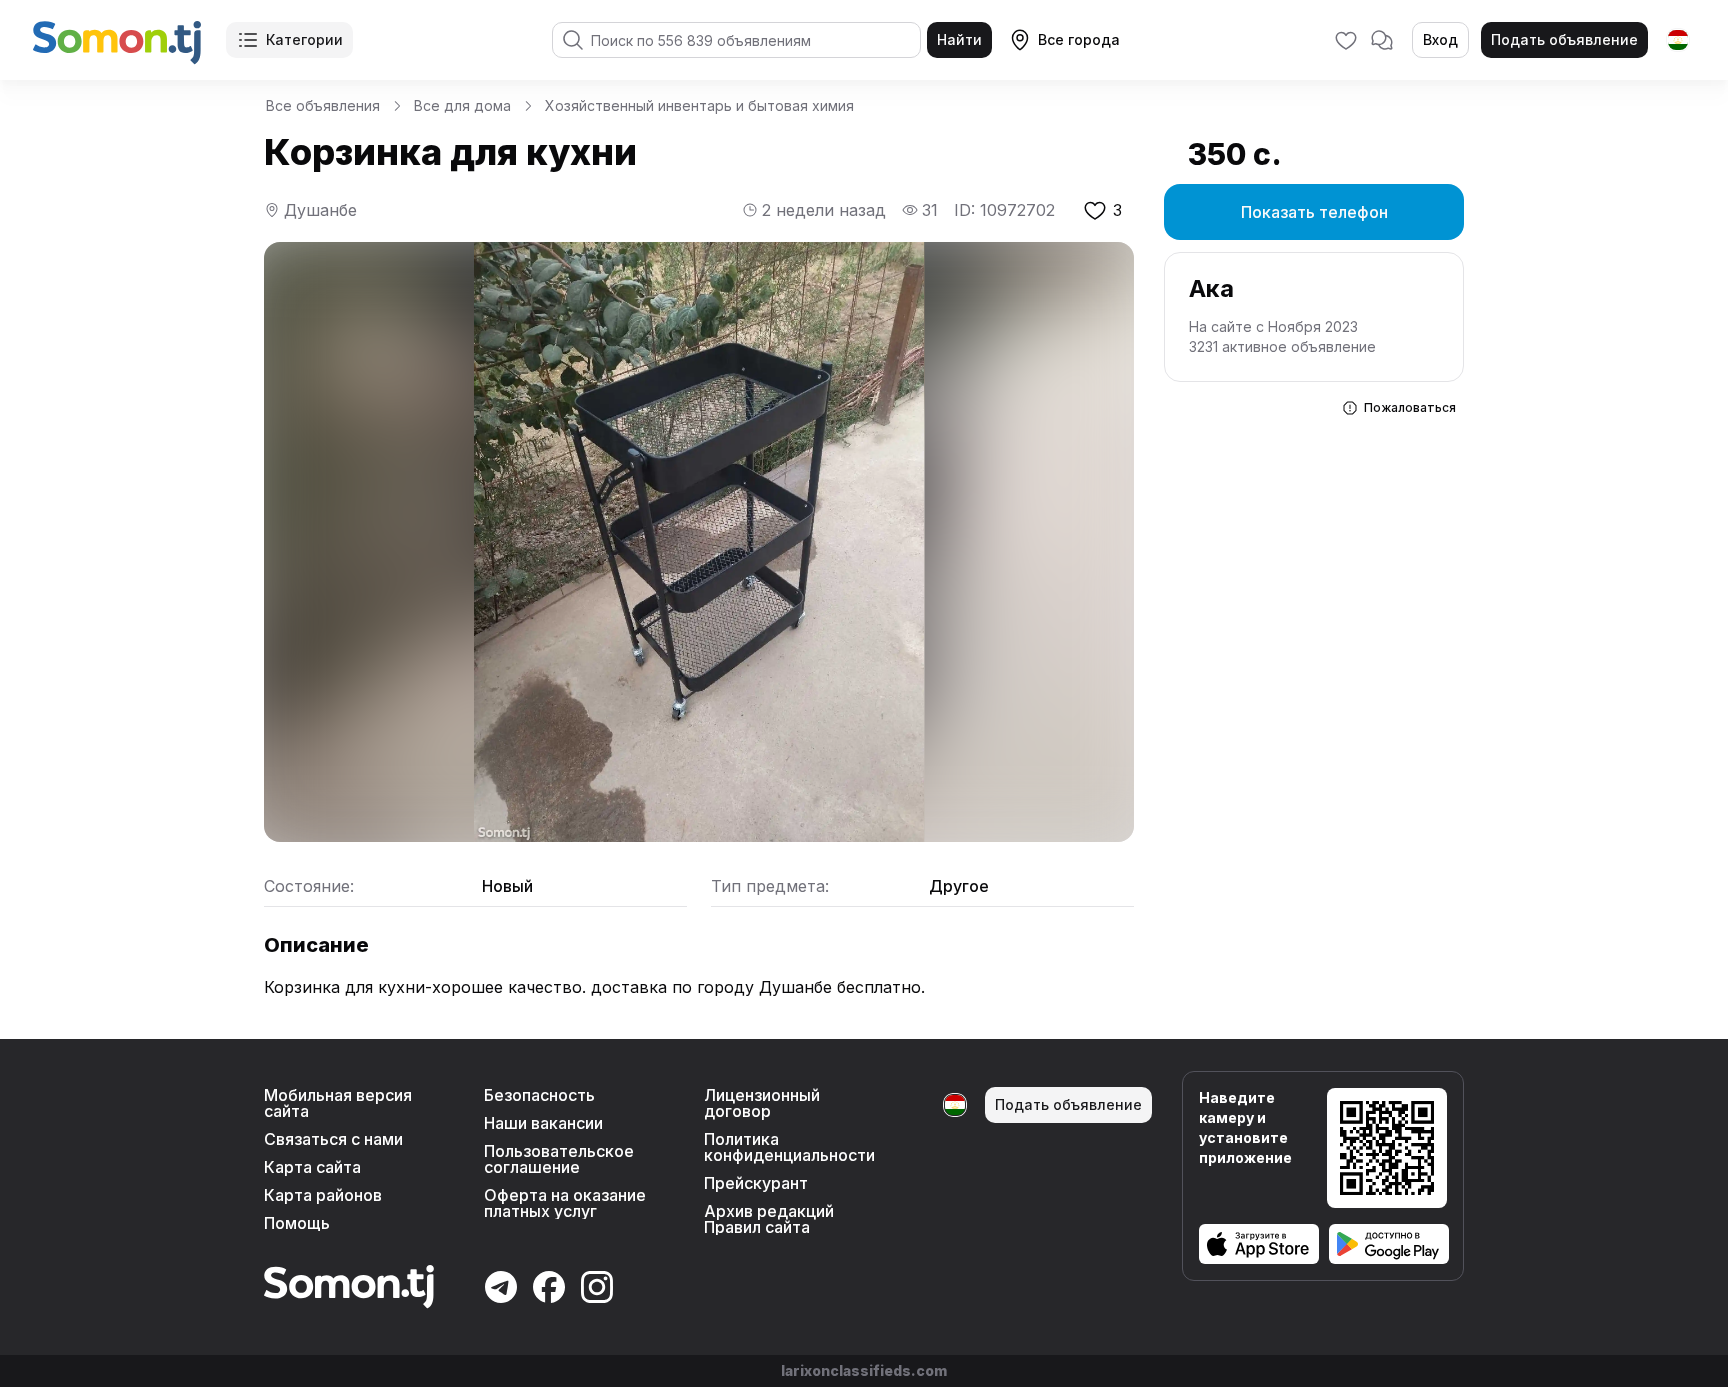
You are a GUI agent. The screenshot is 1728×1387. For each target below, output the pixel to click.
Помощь (297, 1223)
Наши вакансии (543, 1123)
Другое (959, 886)
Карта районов (323, 1195)
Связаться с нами (333, 1139)
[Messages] (1382, 40)
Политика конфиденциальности (789, 1147)
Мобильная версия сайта (338, 1103)
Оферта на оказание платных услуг (565, 1203)
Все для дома (462, 105)
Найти (959, 39)
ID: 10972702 (1004, 210)
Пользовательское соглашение (559, 1159)
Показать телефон (1314, 212)
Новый (507, 886)
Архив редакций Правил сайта (769, 1219)
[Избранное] (1346, 40)
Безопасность (539, 1095)
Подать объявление (1564, 39)
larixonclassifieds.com (864, 1370)
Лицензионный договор (762, 1103)
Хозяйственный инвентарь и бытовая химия (699, 105)
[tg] (1678, 40)
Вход (1440, 39)
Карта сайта (312, 1167)
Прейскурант (756, 1183)
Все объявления (323, 105)
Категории (304, 39)
